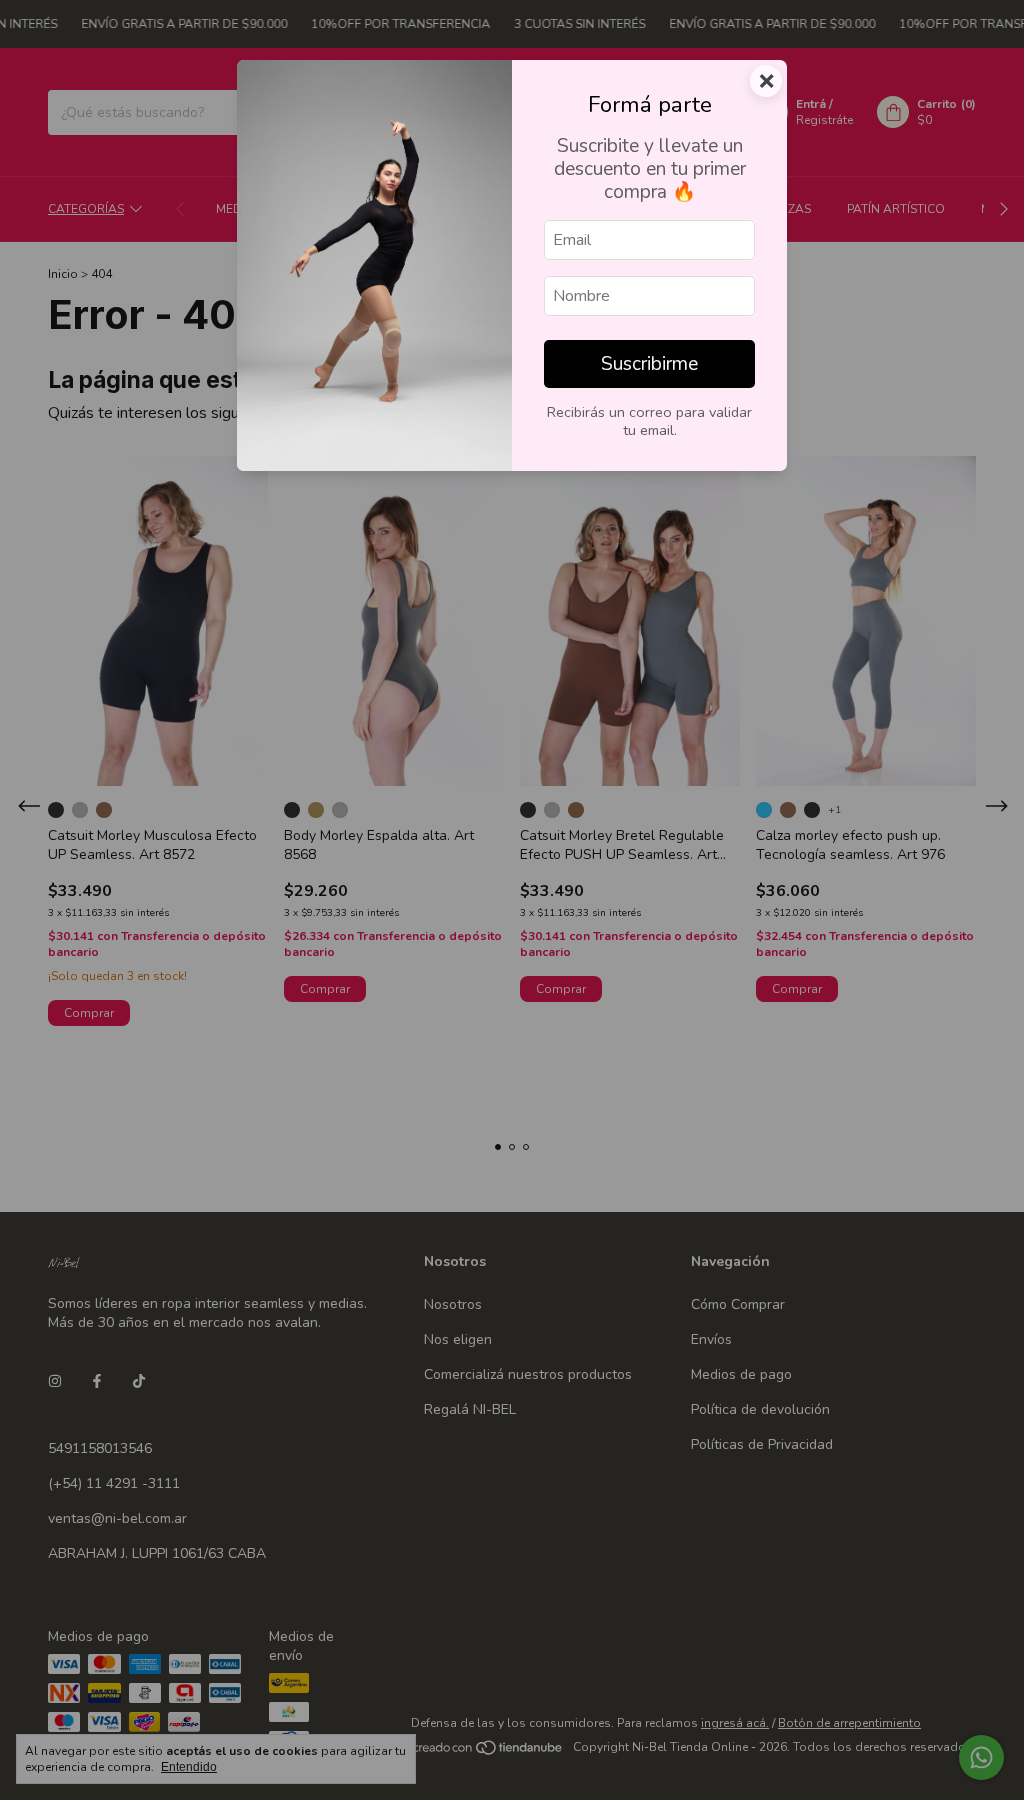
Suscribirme (649, 364)
